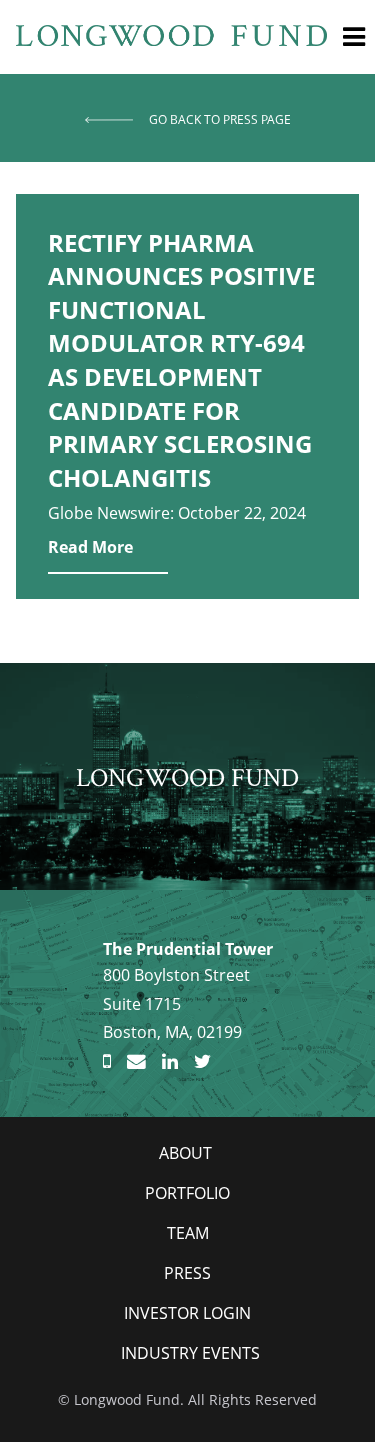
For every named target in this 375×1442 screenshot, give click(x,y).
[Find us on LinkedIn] (170, 1062)
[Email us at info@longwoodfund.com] (136, 1062)
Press (187, 1273)
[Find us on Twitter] (202, 1062)
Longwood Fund (187, 777)
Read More (90, 547)
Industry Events (190, 1353)
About (185, 1153)
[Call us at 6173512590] (107, 1062)
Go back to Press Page (220, 119)
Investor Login (187, 1313)
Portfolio (187, 1193)
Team (188, 1233)
